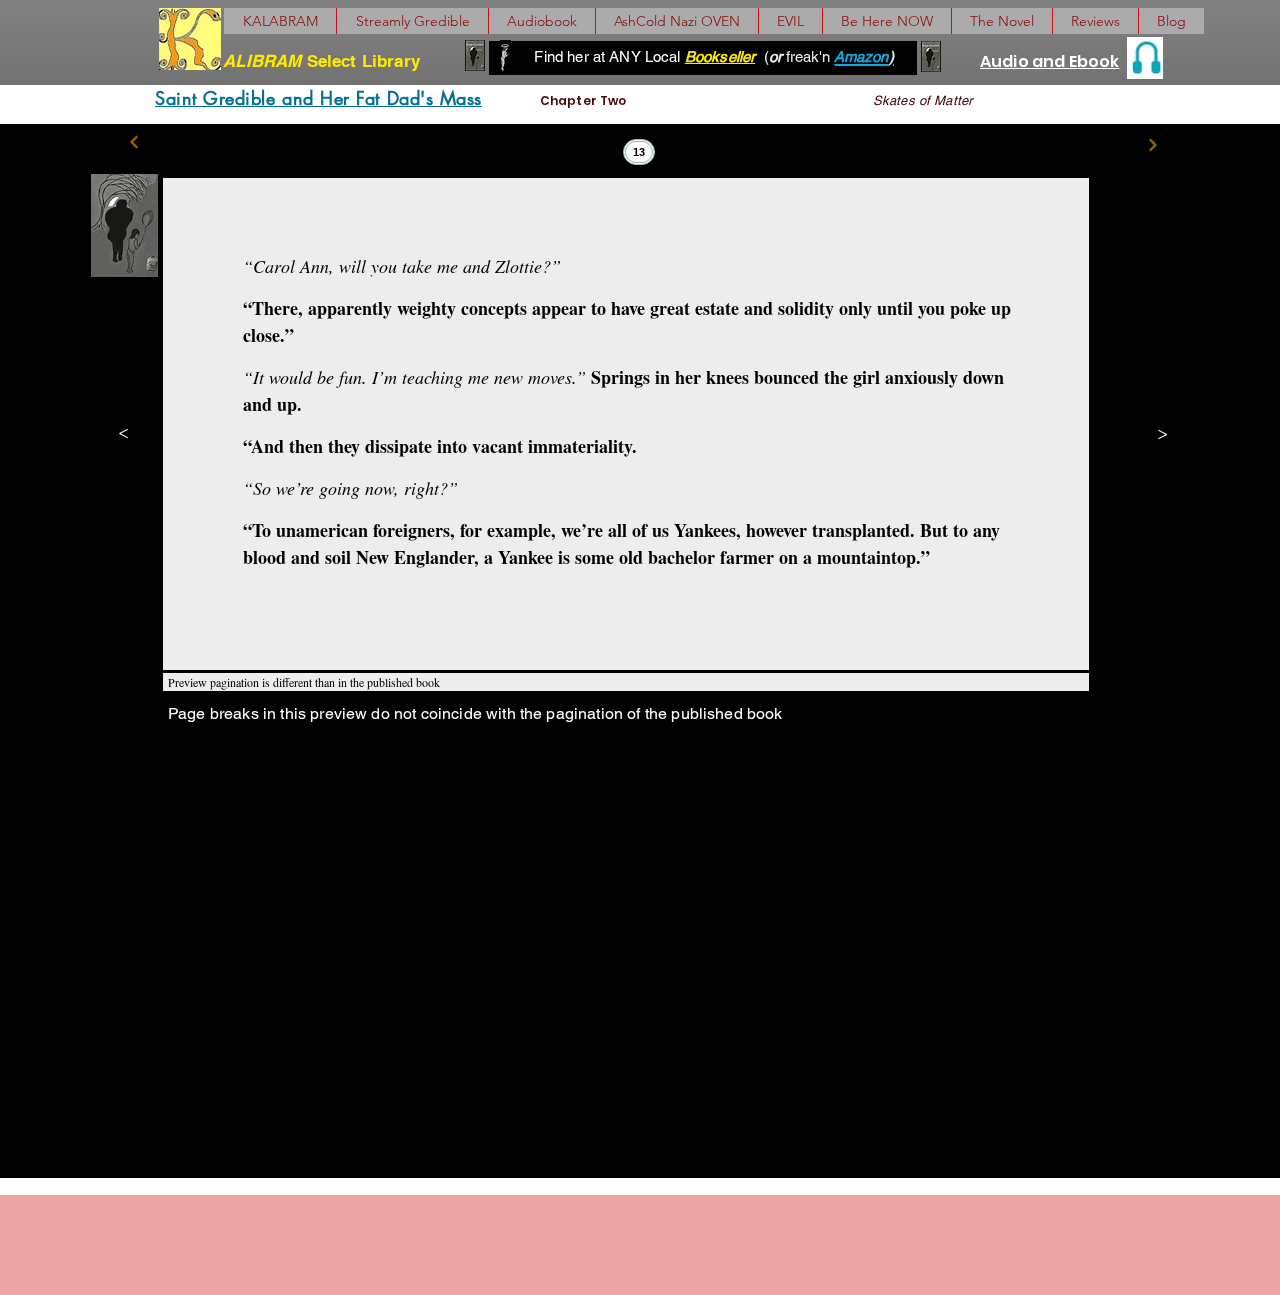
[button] (1001, 21)
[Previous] (134, 142)
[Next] (1152, 144)
